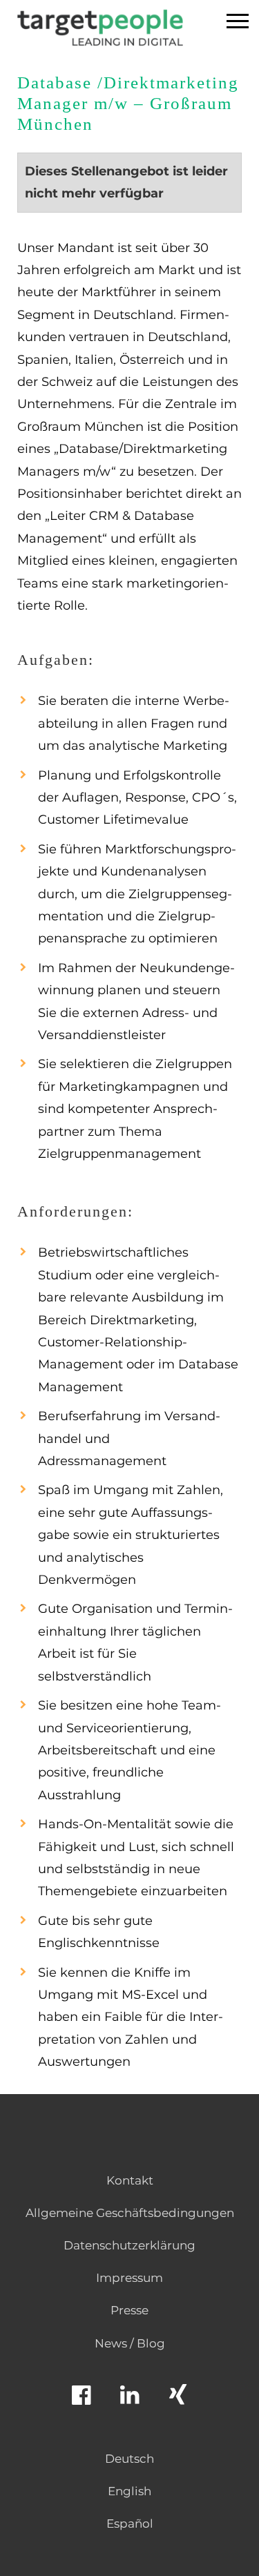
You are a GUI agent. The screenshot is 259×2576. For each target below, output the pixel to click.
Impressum (129, 2278)
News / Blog (130, 2343)
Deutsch (129, 2459)
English (129, 2491)
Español (130, 2524)
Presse (129, 2310)
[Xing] (178, 2401)
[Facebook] (81, 2401)
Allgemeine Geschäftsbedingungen (130, 2213)
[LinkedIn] (130, 2401)
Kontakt (130, 2180)
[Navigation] (238, 23)
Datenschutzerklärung (129, 2245)
